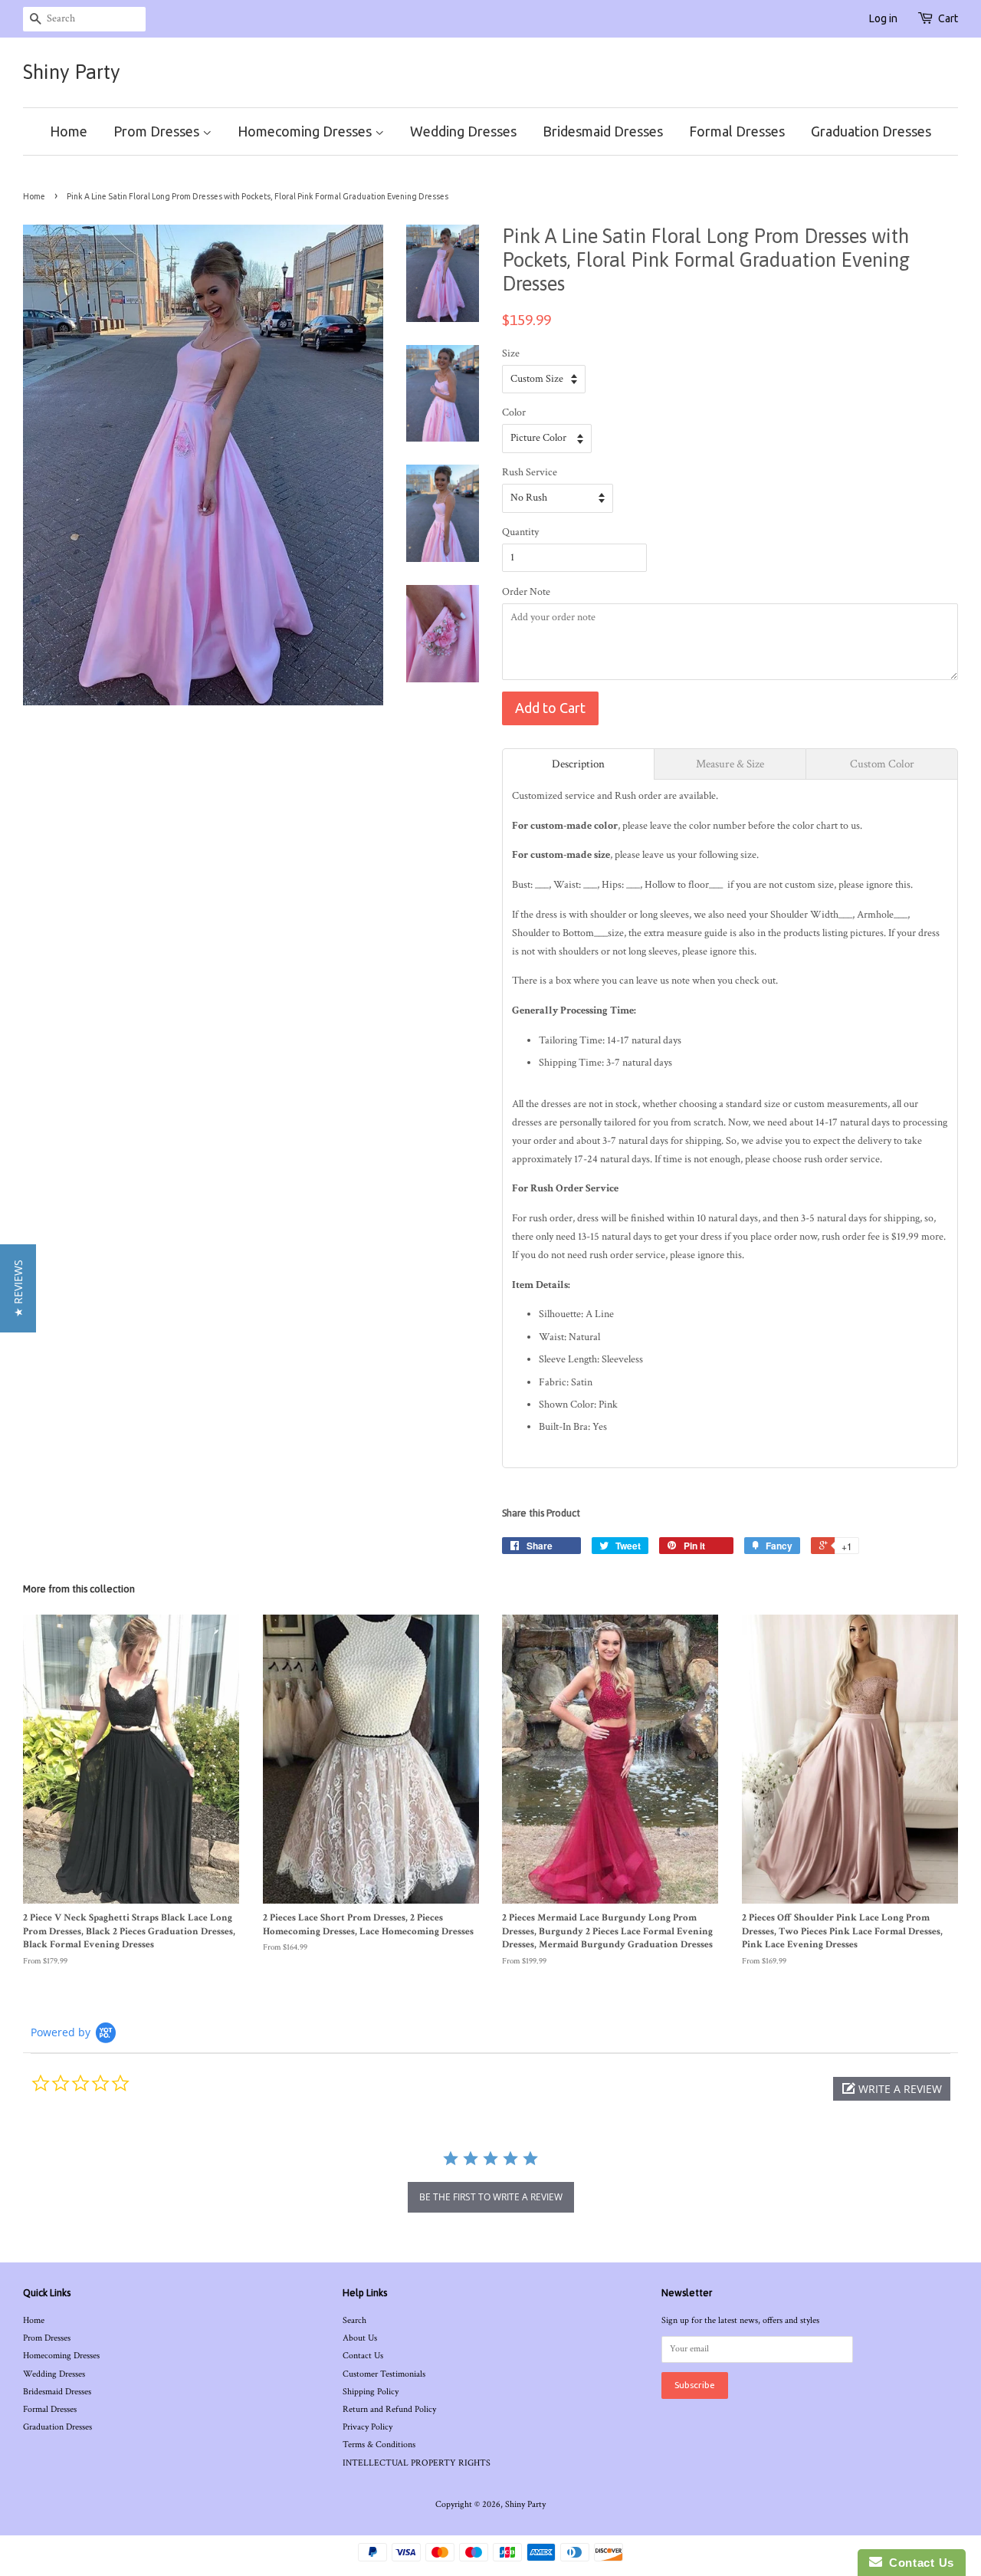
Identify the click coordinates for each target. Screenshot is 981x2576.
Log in (883, 18)
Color (514, 412)
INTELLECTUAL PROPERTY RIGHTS (417, 2463)
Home (69, 131)
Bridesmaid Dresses (603, 131)
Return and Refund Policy (389, 2409)
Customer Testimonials (384, 2374)
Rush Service (530, 472)
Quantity (520, 532)
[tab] (578, 764)
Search (354, 2320)
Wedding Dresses (463, 131)
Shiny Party (72, 72)
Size (511, 353)
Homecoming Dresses (306, 131)
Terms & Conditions (379, 2445)
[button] (892, 2089)
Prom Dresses (158, 131)
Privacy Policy (367, 2427)
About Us (360, 2338)
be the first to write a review (491, 2197)
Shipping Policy (371, 2392)
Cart (948, 18)
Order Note (526, 592)
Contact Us (363, 2356)
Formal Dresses (737, 131)
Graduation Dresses (871, 131)
